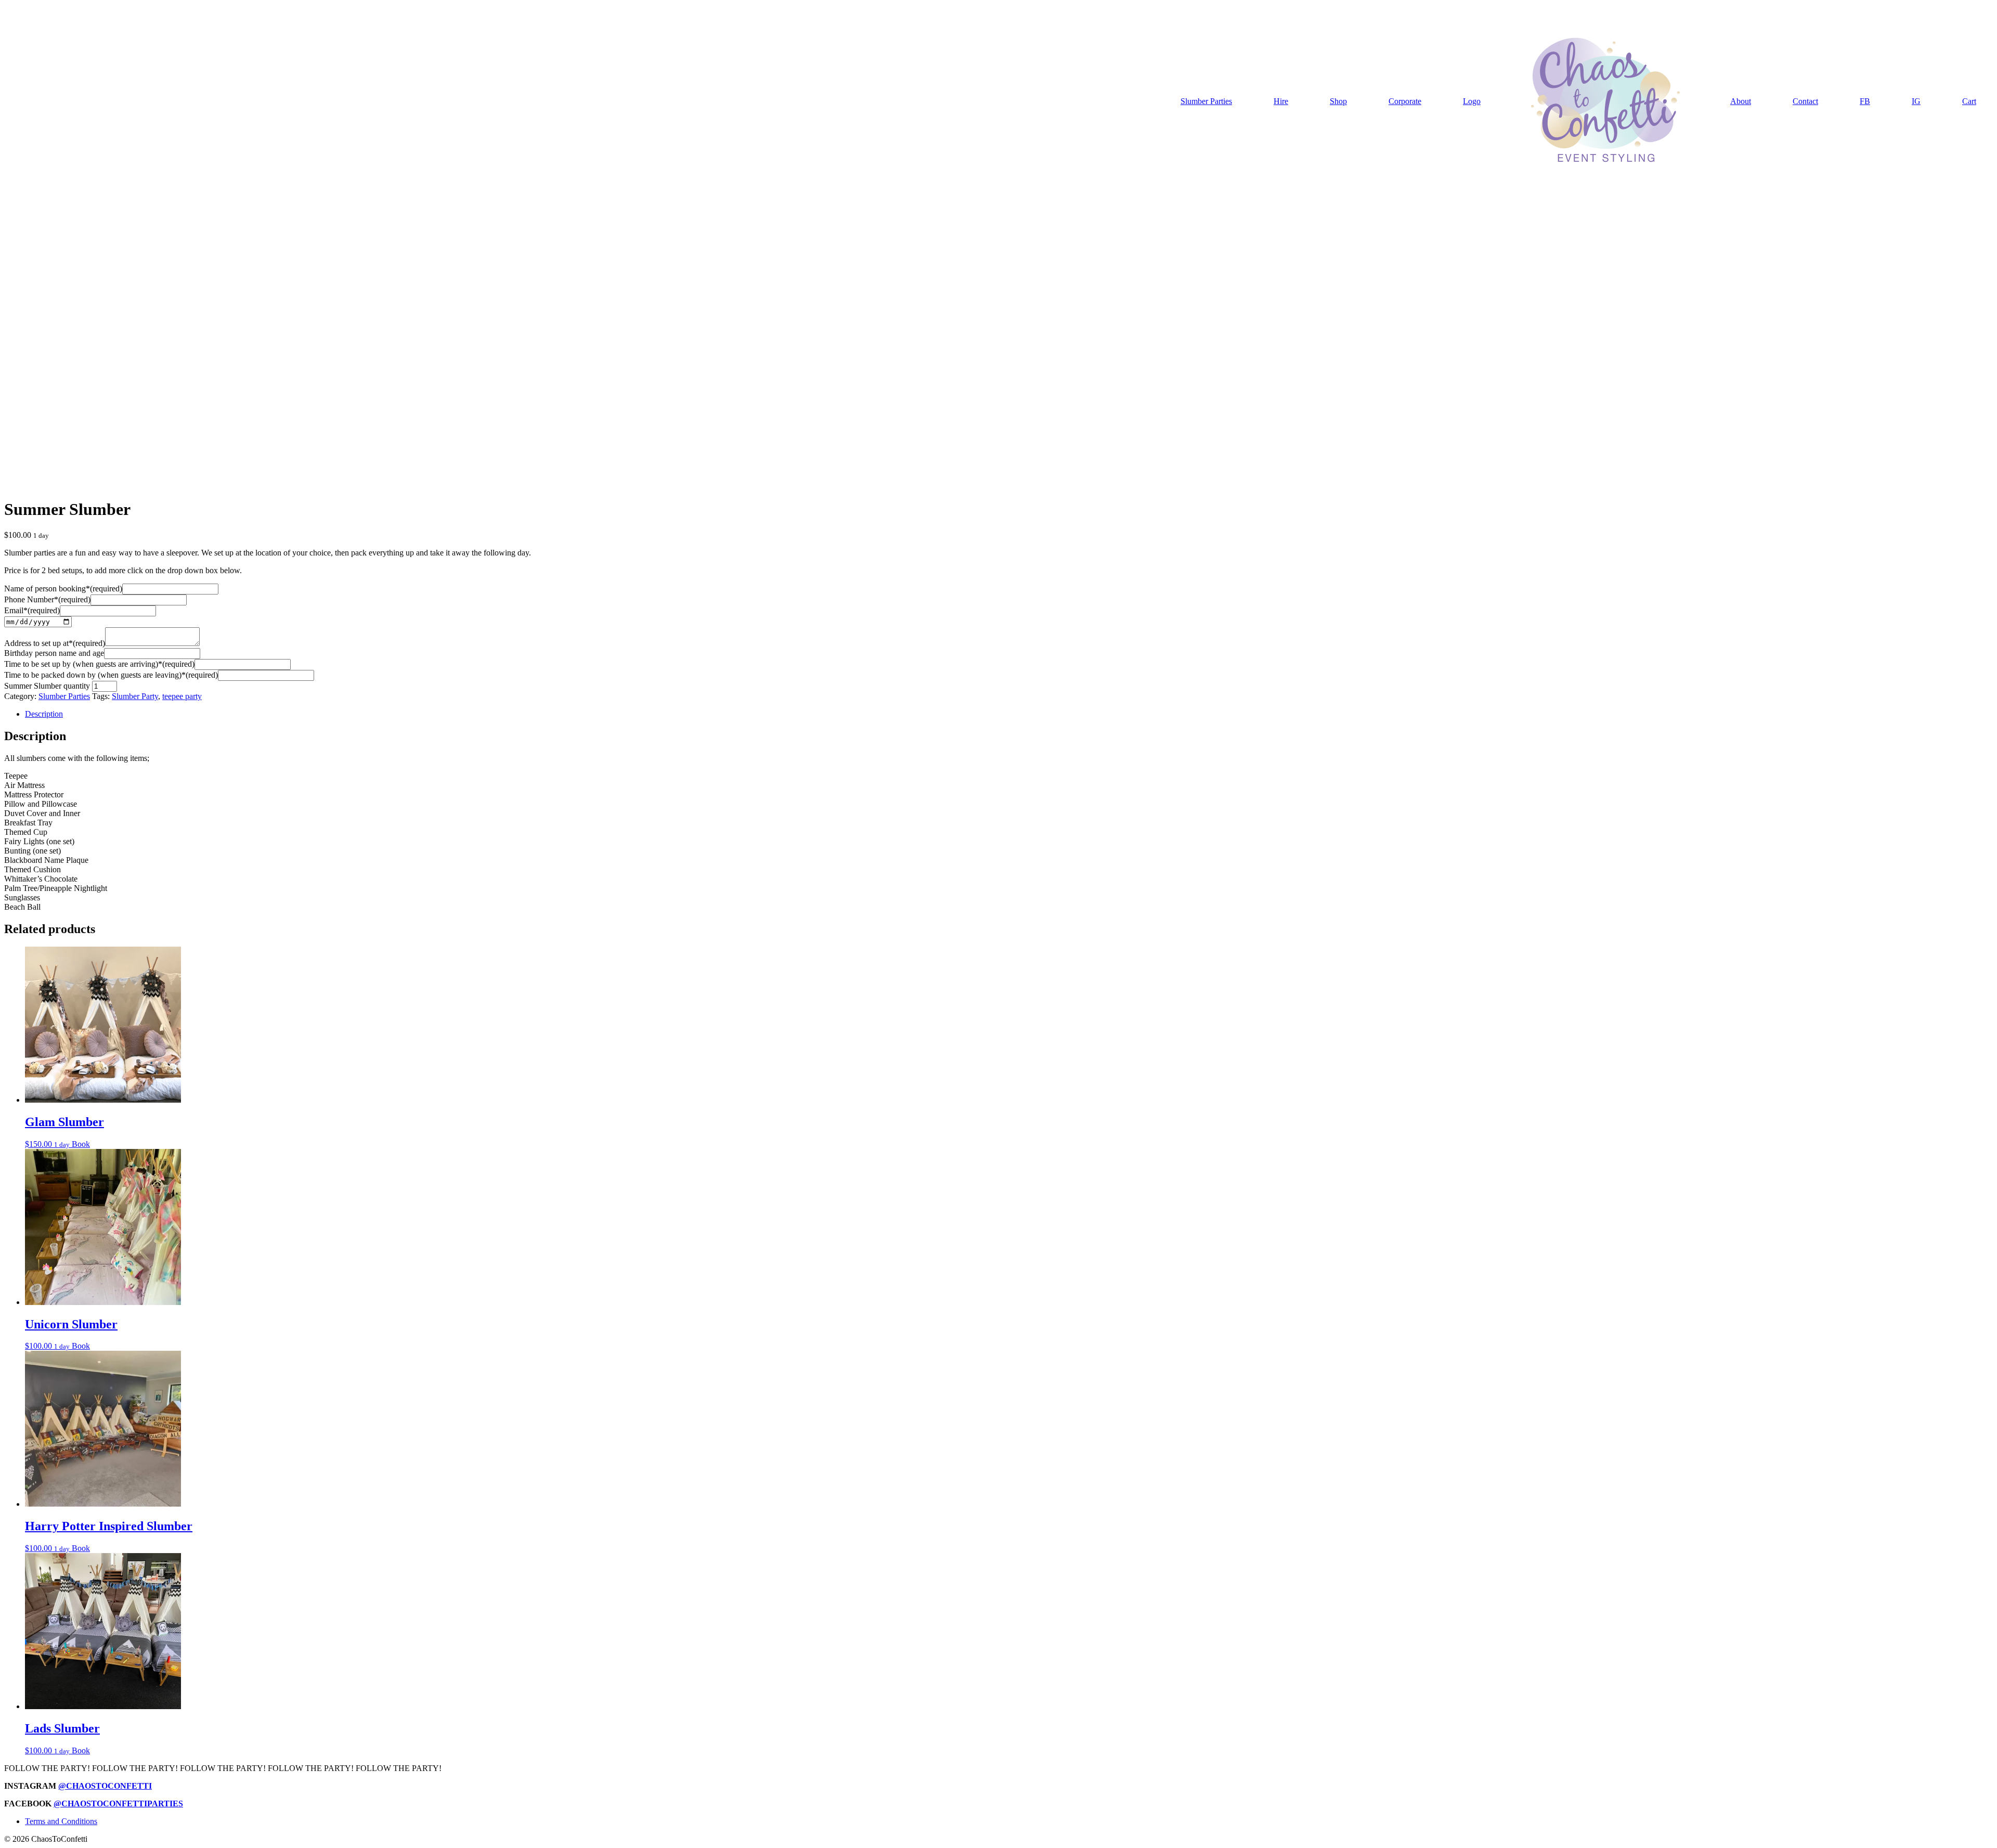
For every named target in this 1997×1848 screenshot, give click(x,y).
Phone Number (47, 599)
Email (32, 610)
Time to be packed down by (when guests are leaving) (111, 675)
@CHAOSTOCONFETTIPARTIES (118, 1804)
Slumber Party (135, 696)
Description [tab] (44, 714)
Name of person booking (63, 589)
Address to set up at (55, 643)
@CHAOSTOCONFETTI (105, 1786)
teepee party (182, 696)
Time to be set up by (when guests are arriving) (99, 664)
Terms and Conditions (61, 1821)
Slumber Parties (64, 696)
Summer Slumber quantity (47, 686)
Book (81, 1144)
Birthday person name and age (54, 653)
